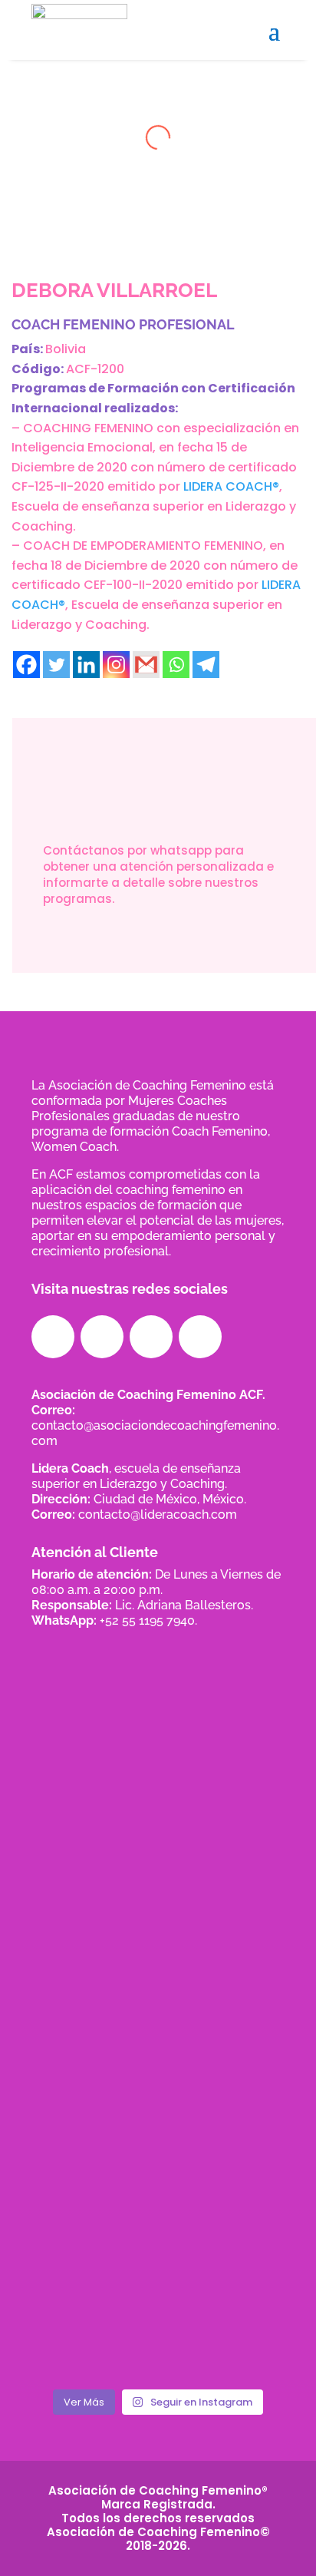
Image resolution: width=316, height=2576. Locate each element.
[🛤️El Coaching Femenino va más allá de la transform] (158, 2250)
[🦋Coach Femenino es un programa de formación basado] (158, 2302)
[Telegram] (206, 665)
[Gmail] (146, 665)
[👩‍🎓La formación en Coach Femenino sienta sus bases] (245, 2250)
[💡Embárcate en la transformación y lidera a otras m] (71, 2250)
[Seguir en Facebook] (53, 1337)
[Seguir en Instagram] (102, 1337)
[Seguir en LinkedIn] (151, 1337)
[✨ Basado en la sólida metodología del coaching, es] (71, 2302)
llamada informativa (164, 951)
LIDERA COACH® (231, 486)
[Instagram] (116, 665)
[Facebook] (26, 665)
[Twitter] (56, 665)
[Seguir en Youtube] (200, 1337)
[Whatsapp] (176, 665)
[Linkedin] (86, 665)
